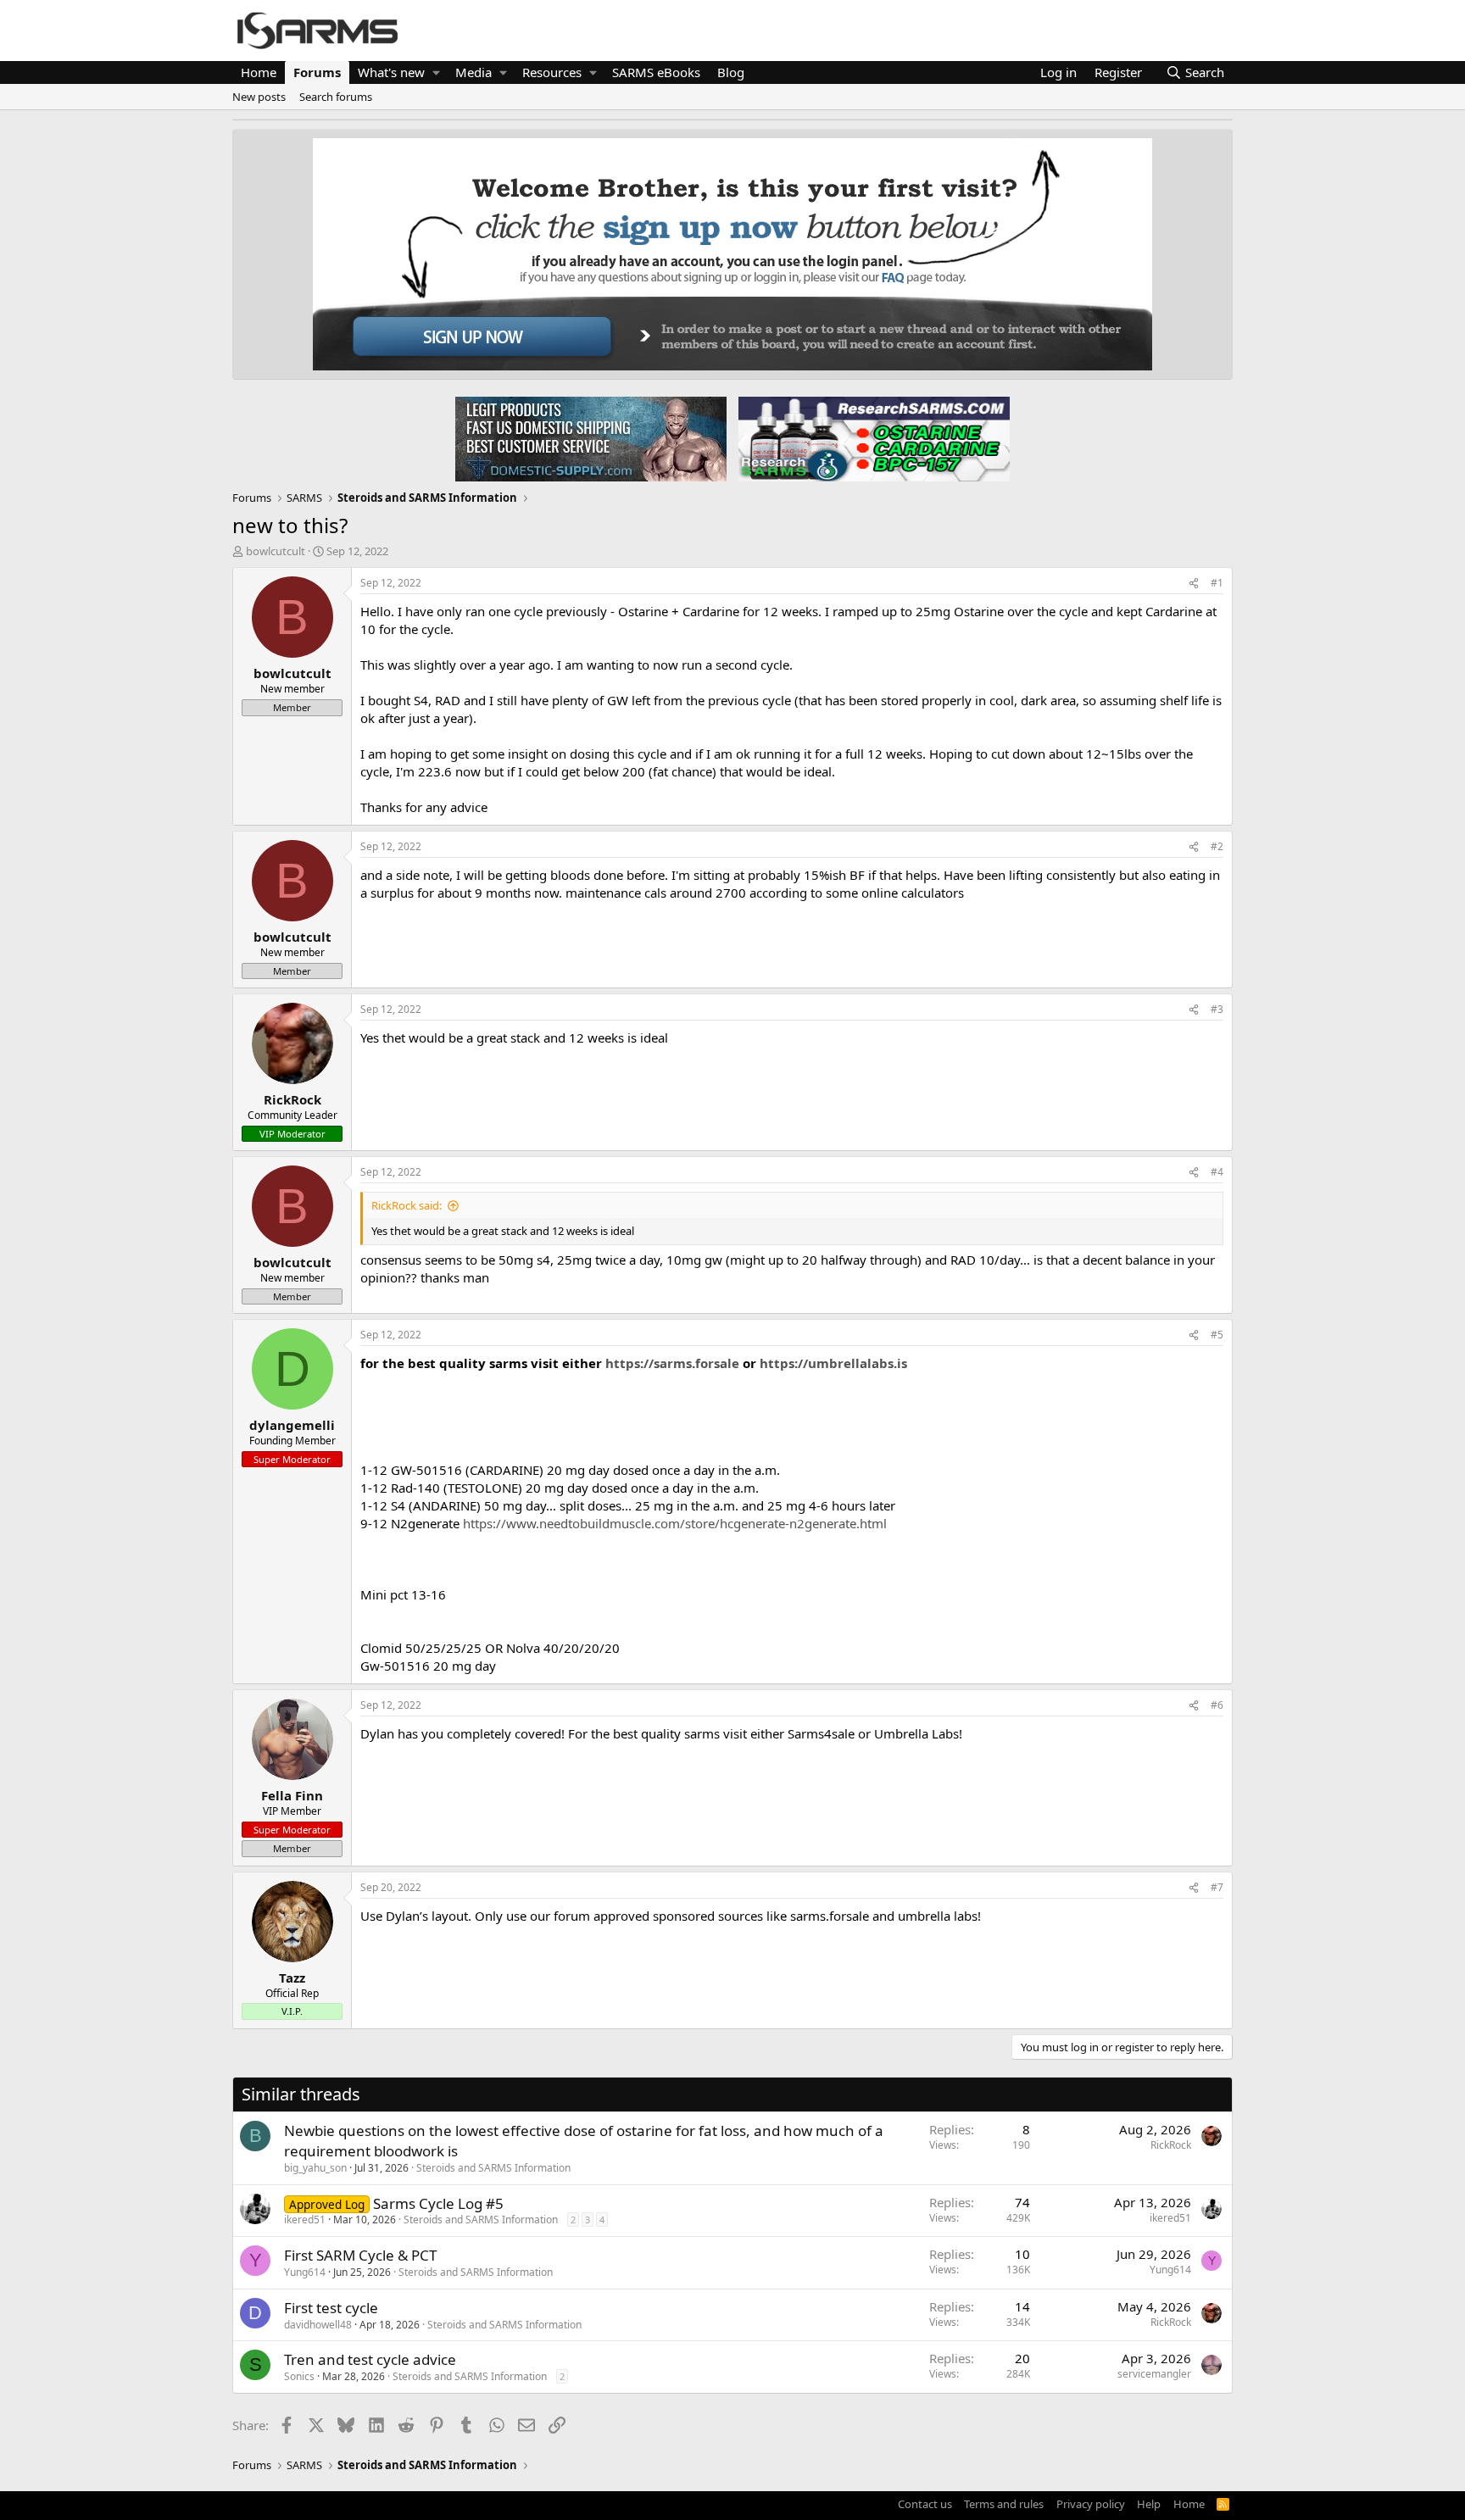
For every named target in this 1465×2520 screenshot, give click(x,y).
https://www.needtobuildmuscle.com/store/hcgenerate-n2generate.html (675, 1523)
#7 (1217, 1887)
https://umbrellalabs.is (833, 1363)
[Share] (1194, 584)
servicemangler (1154, 2374)
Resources (552, 72)
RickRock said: (407, 1205)
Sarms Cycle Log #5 (438, 2203)
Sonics (299, 2376)
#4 (1217, 1172)
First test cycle (331, 2308)
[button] (436, 72)
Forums (317, 72)
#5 (1217, 1335)
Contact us (925, 2504)
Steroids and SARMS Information (493, 2168)
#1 (1217, 583)
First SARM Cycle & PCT (360, 2255)
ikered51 (305, 2220)
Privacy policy (1091, 2504)
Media (473, 72)
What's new (391, 72)
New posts (259, 97)
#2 (1217, 846)
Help (1149, 2504)
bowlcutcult (276, 551)
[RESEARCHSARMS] (872, 438)
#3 (1217, 1009)
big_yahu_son (315, 2168)
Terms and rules (1004, 2504)
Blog (731, 72)
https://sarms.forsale (672, 1363)
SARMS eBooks (656, 72)
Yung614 (305, 2272)
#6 (1217, 1705)
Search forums (336, 97)
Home (259, 72)
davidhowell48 (318, 2325)
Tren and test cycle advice (370, 2359)
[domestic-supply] (591, 438)
